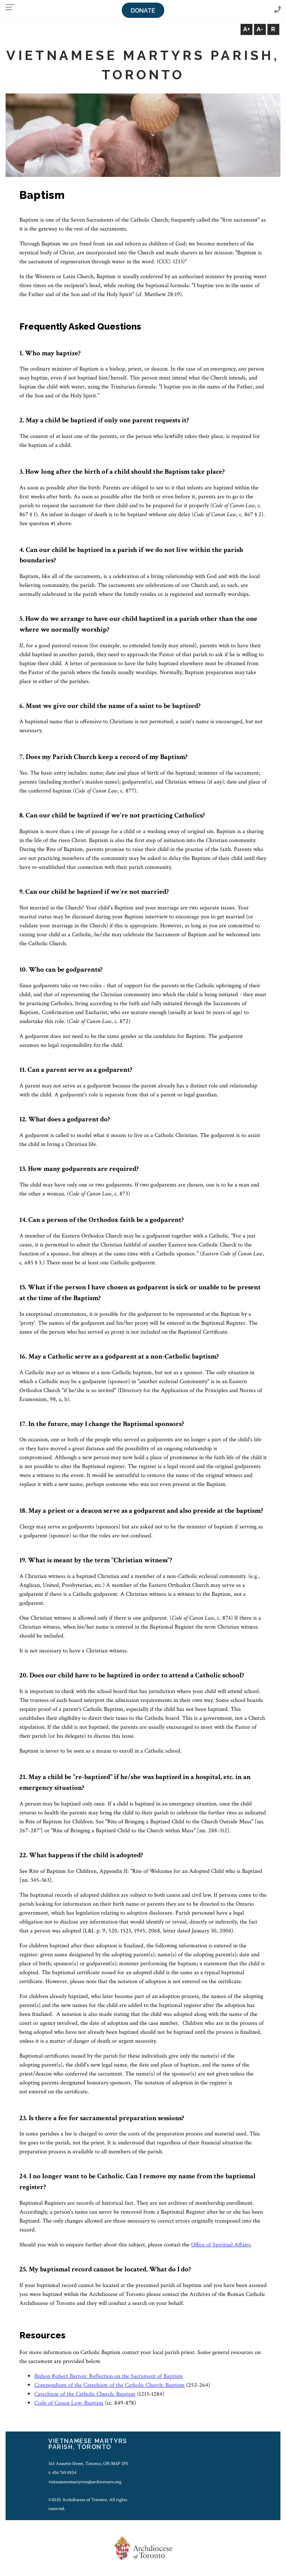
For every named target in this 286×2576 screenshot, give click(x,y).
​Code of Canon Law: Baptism (69, 2403)
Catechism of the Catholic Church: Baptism (85, 2394)
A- (260, 29)
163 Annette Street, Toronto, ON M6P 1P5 (88, 2464)
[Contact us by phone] (277, 10)
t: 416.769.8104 (62, 2472)
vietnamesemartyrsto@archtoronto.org (85, 2482)
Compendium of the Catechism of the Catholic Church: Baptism (109, 2385)
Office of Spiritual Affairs (221, 2245)
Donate (143, 11)
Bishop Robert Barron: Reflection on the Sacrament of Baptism (109, 2376)
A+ (247, 29)
